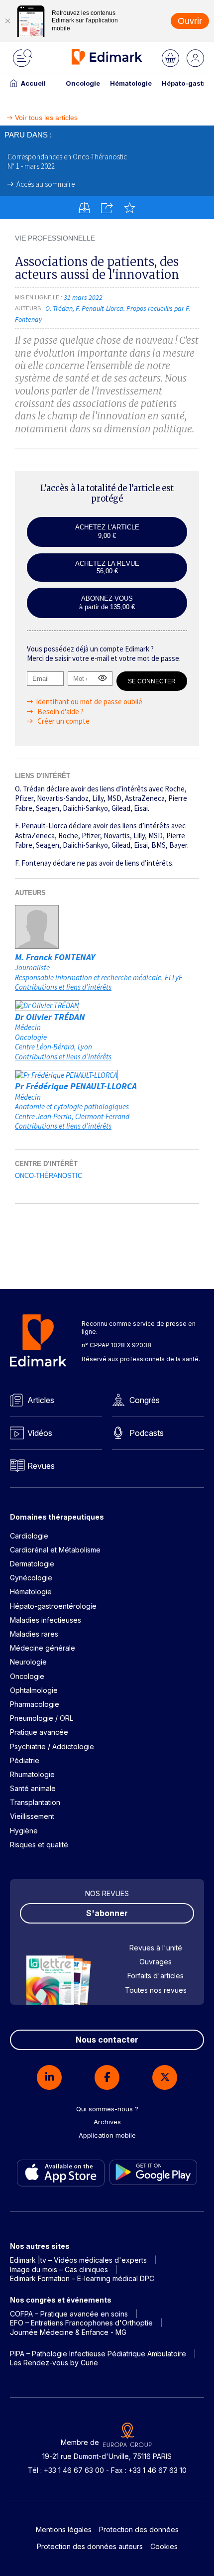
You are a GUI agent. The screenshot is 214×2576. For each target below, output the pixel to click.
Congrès (145, 1400)
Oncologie (83, 83)
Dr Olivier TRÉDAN (50, 1017)
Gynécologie (31, 1578)
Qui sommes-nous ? (107, 2109)
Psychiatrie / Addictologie (52, 1746)
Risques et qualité (39, 1845)
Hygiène (24, 1831)
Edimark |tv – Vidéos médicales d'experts (78, 2260)
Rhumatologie (32, 1774)
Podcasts (147, 1433)
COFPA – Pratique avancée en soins (69, 2314)
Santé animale (33, 1788)
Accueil (33, 83)
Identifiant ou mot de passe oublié (89, 702)
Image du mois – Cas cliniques (59, 2269)
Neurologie (28, 1662)
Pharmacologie (35, 1704)
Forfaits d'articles (156, 1976)
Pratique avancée (39, 1732)
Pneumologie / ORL (42, 1718)
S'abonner (107, 1913)
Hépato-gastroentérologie (53, 1606)
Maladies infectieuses (46, 1620)
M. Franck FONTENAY (55, 957)
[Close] (7, 21)
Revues (41, 1466)
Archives (107, 2122)
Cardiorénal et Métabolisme (55, 1550)
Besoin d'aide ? (60, 711)
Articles (41, 1400)
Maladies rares (34, 1634)
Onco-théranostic (49, 1176)
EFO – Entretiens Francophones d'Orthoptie (81, 2323)
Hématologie (131, 83)
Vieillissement (32, 1816)
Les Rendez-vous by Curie (54, 2363)
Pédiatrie (25, 1760)
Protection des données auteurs (90, 2546)
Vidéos (40, 1433)
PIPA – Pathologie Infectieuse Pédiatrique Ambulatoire (98, 2354)
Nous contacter (107, 2040)
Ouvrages (156, 1962)
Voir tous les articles (46, 118)
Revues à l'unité (156, 1948)
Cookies (164, 2546)
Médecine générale (43, 1648)
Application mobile (107, 2135)
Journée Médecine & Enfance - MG (68, 2332)
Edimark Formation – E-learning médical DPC (82, 2278)
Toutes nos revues (156, 1990)
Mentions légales (64, 2529)
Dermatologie (32, 1564)
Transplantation (35, 1802)
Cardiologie (29, 1536)
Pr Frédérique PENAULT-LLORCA (76, 1086)
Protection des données (139, 2529)
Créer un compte (63, 721)
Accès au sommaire (46, 184)
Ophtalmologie (34, 1690)
